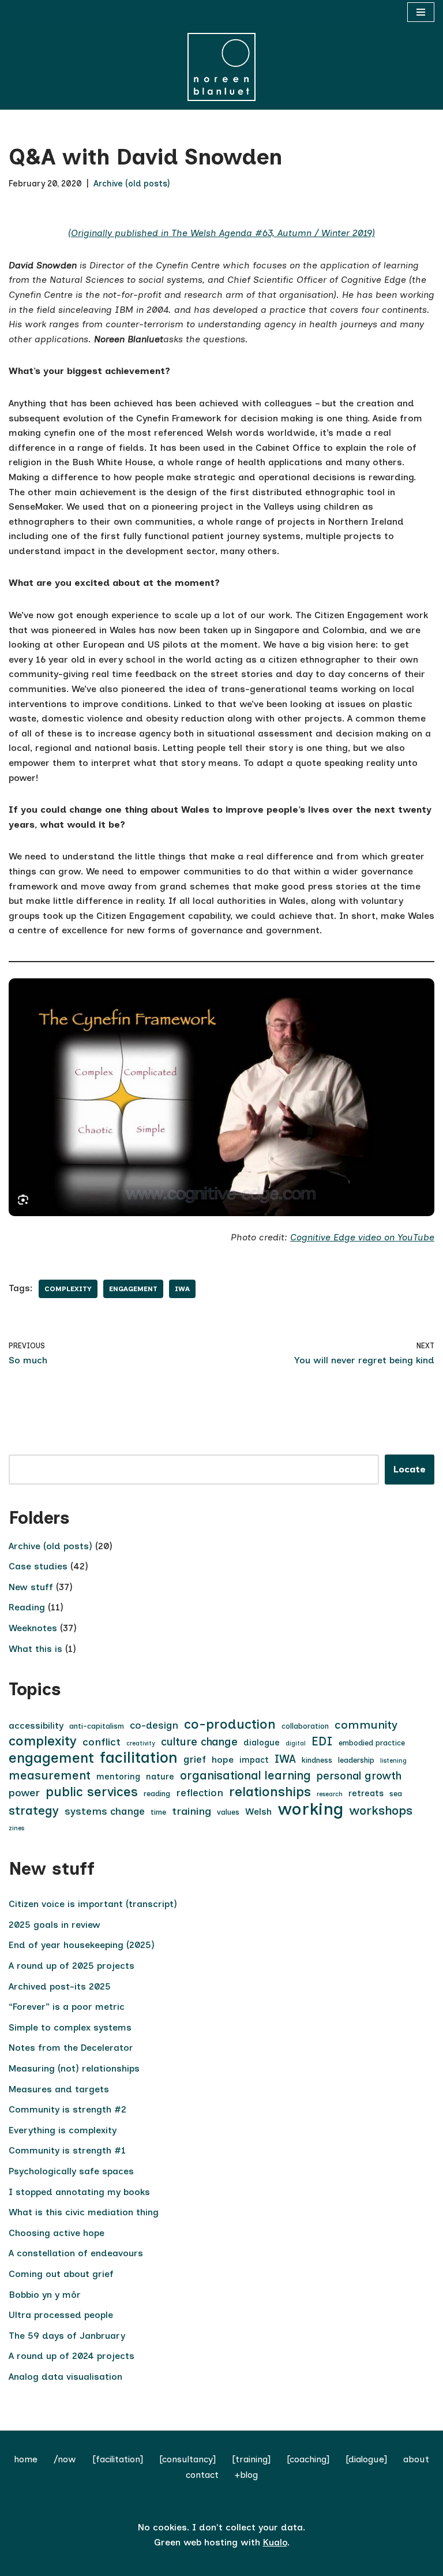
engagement (133, 1289)
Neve (166, 2564)
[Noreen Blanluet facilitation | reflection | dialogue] (221, 67)
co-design (154, 1725)
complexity (68, 1289)
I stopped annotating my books (79, 2192)
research (330, 1794)
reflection (200, 1793)
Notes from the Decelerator (71, 2048)
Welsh (258, 1812)
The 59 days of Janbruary (67, 2336)
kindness (317, 1760)
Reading (27, 1607)
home (26, 2459)
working (310, 1809)
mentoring (118, 1777)
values (228, 1812)
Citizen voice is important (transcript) (93, 1904)
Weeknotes (33, 1628)
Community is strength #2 (67, 2109)
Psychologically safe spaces (71, 2171)
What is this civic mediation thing (84, 2212)
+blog (246, 2475)
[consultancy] (187, 2459)
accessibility (36, 1726)
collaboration (305, 1726)
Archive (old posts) (132, 184)
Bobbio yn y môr (45, 2295)
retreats (366, 1793)
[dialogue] (366, 2459)
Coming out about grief (61, 2274)
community (366, 1725)
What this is (35, 1649)
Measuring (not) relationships (74, 2068)
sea (396, 1794)
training (192, 1811)
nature (160, 1777)
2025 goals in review (55, 1925)
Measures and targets (59, 2089)
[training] (251, 2459)
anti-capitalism (97, 1726)
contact (202, 2475)
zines (16, 1828)
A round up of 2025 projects (72, 1966)
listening (393, 1761)
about (416, 2459)
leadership (356, 1760)
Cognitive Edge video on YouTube (362, 1237)
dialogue (262, 1743)
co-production (230, 1725)
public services (92, 1792)
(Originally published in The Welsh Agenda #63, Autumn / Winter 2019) (221, 233)
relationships (270, 1792)
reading (157, 1794)
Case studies (38, 1566)
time (158, 1812)
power (24, 1793)
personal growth (359, 1776)
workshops (381, 1810)
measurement (50, 1775)
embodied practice (372, 1743)
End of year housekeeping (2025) (82, 1945)
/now (65, 2459)
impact (254, 1760)
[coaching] (308, 2459)
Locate (410, 1469)
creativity (141, 1743)
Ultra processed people (61, 2315)
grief (195, 1759)
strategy (34, 1810)
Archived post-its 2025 (60, 1986)
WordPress (264, 2564)
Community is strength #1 (67, 2150)
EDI (322, 1741)
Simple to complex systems (70, 2027)
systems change (105, 1811)
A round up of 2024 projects (72, 2356)
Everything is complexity (63, 2130)
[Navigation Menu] (421, 12)
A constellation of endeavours (76, 2253)
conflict (102, 1742)
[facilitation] (118, 2459)
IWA (182, 1289)
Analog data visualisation (65, 2377)
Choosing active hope (57, 2233)
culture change (199, 1742)
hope (223, 1760)
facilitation (139, 1758)
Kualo (275, 2542)
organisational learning (245, 1775)
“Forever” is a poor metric (67, 2007)
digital (296, 1743)
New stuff (31, 1587)
